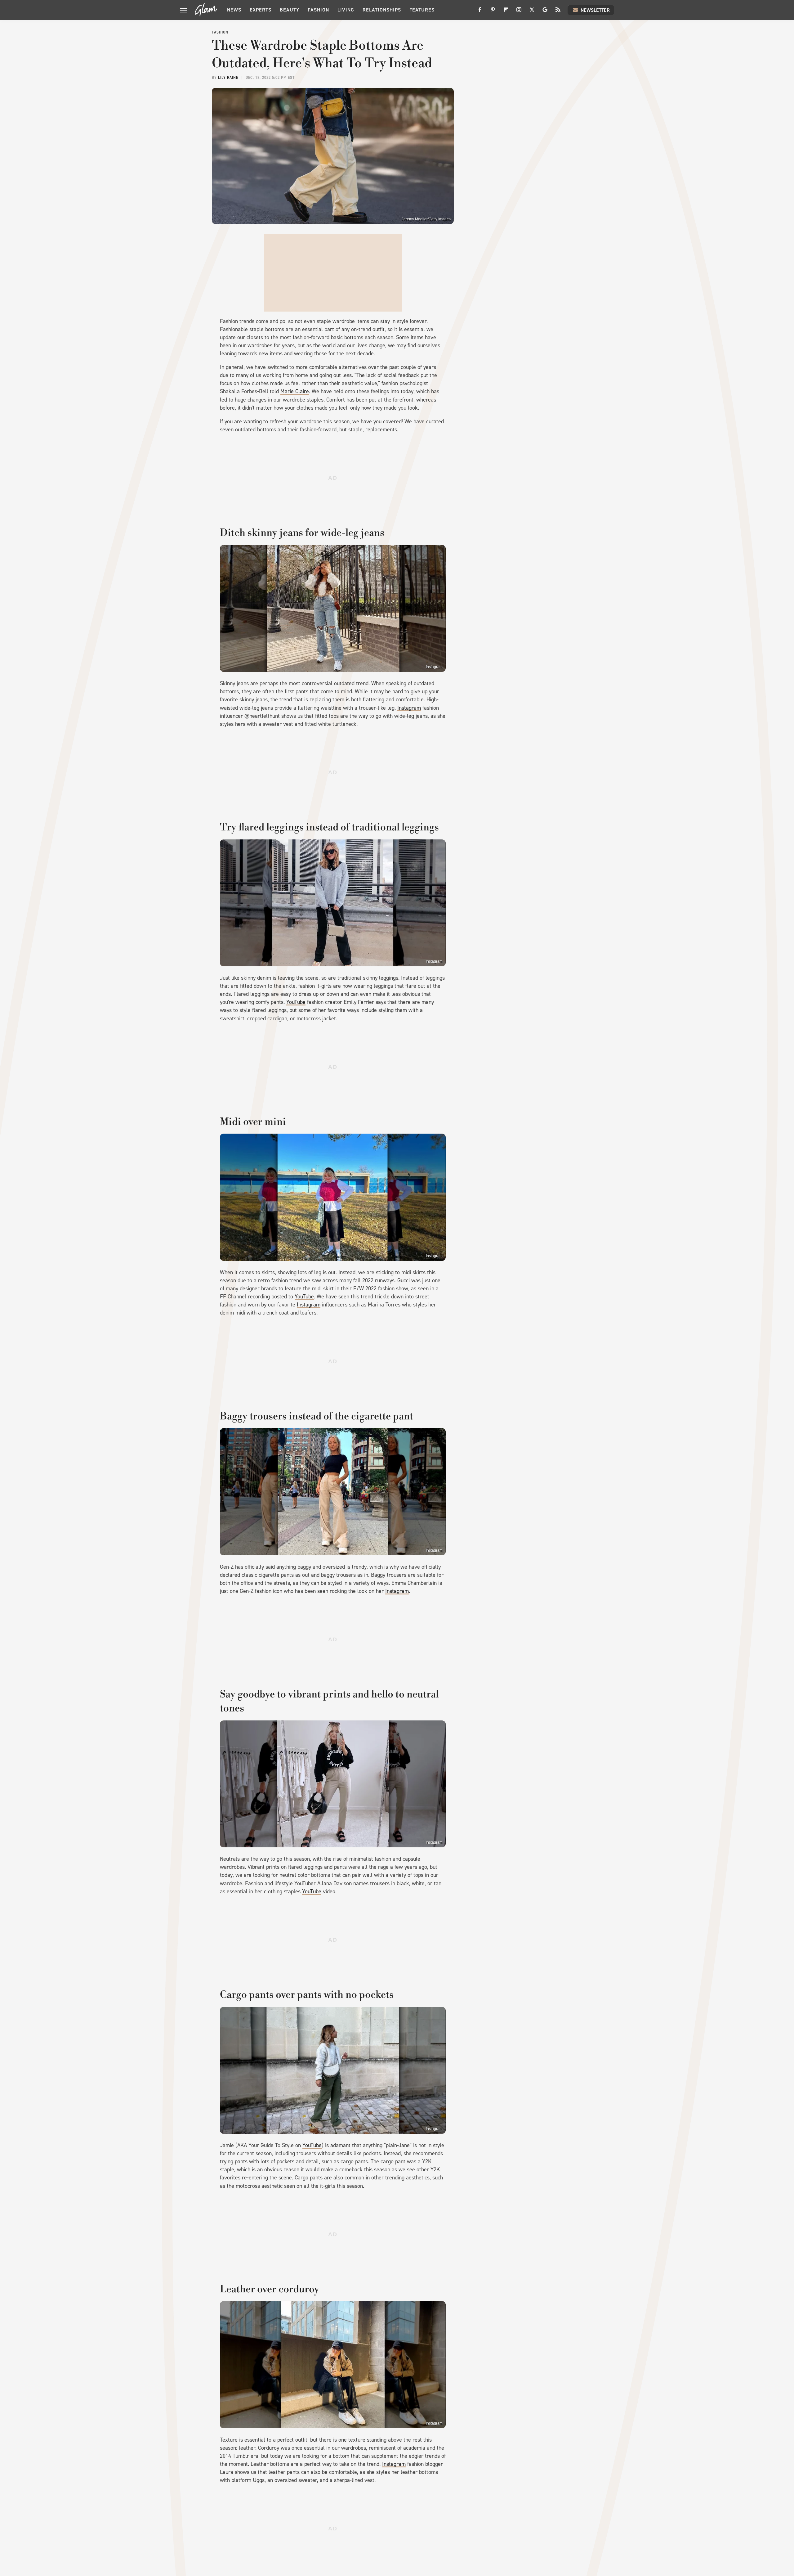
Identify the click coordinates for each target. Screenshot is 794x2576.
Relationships (382, 10)
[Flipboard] (506, 12)
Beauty (290, 10)
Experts (261, 10)
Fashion (318, 10)
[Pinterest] (493, 12)
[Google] (545, 12)
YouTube (296, 1002)
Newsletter (595, 10)
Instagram (434, 667)
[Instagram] (519, 12)
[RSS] (558, 12)
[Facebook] (480, 12)
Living (346, 10)
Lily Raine (228, 78)
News (234, 10)
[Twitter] (532, 12)
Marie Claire (295, 391)
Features (422, 10)
